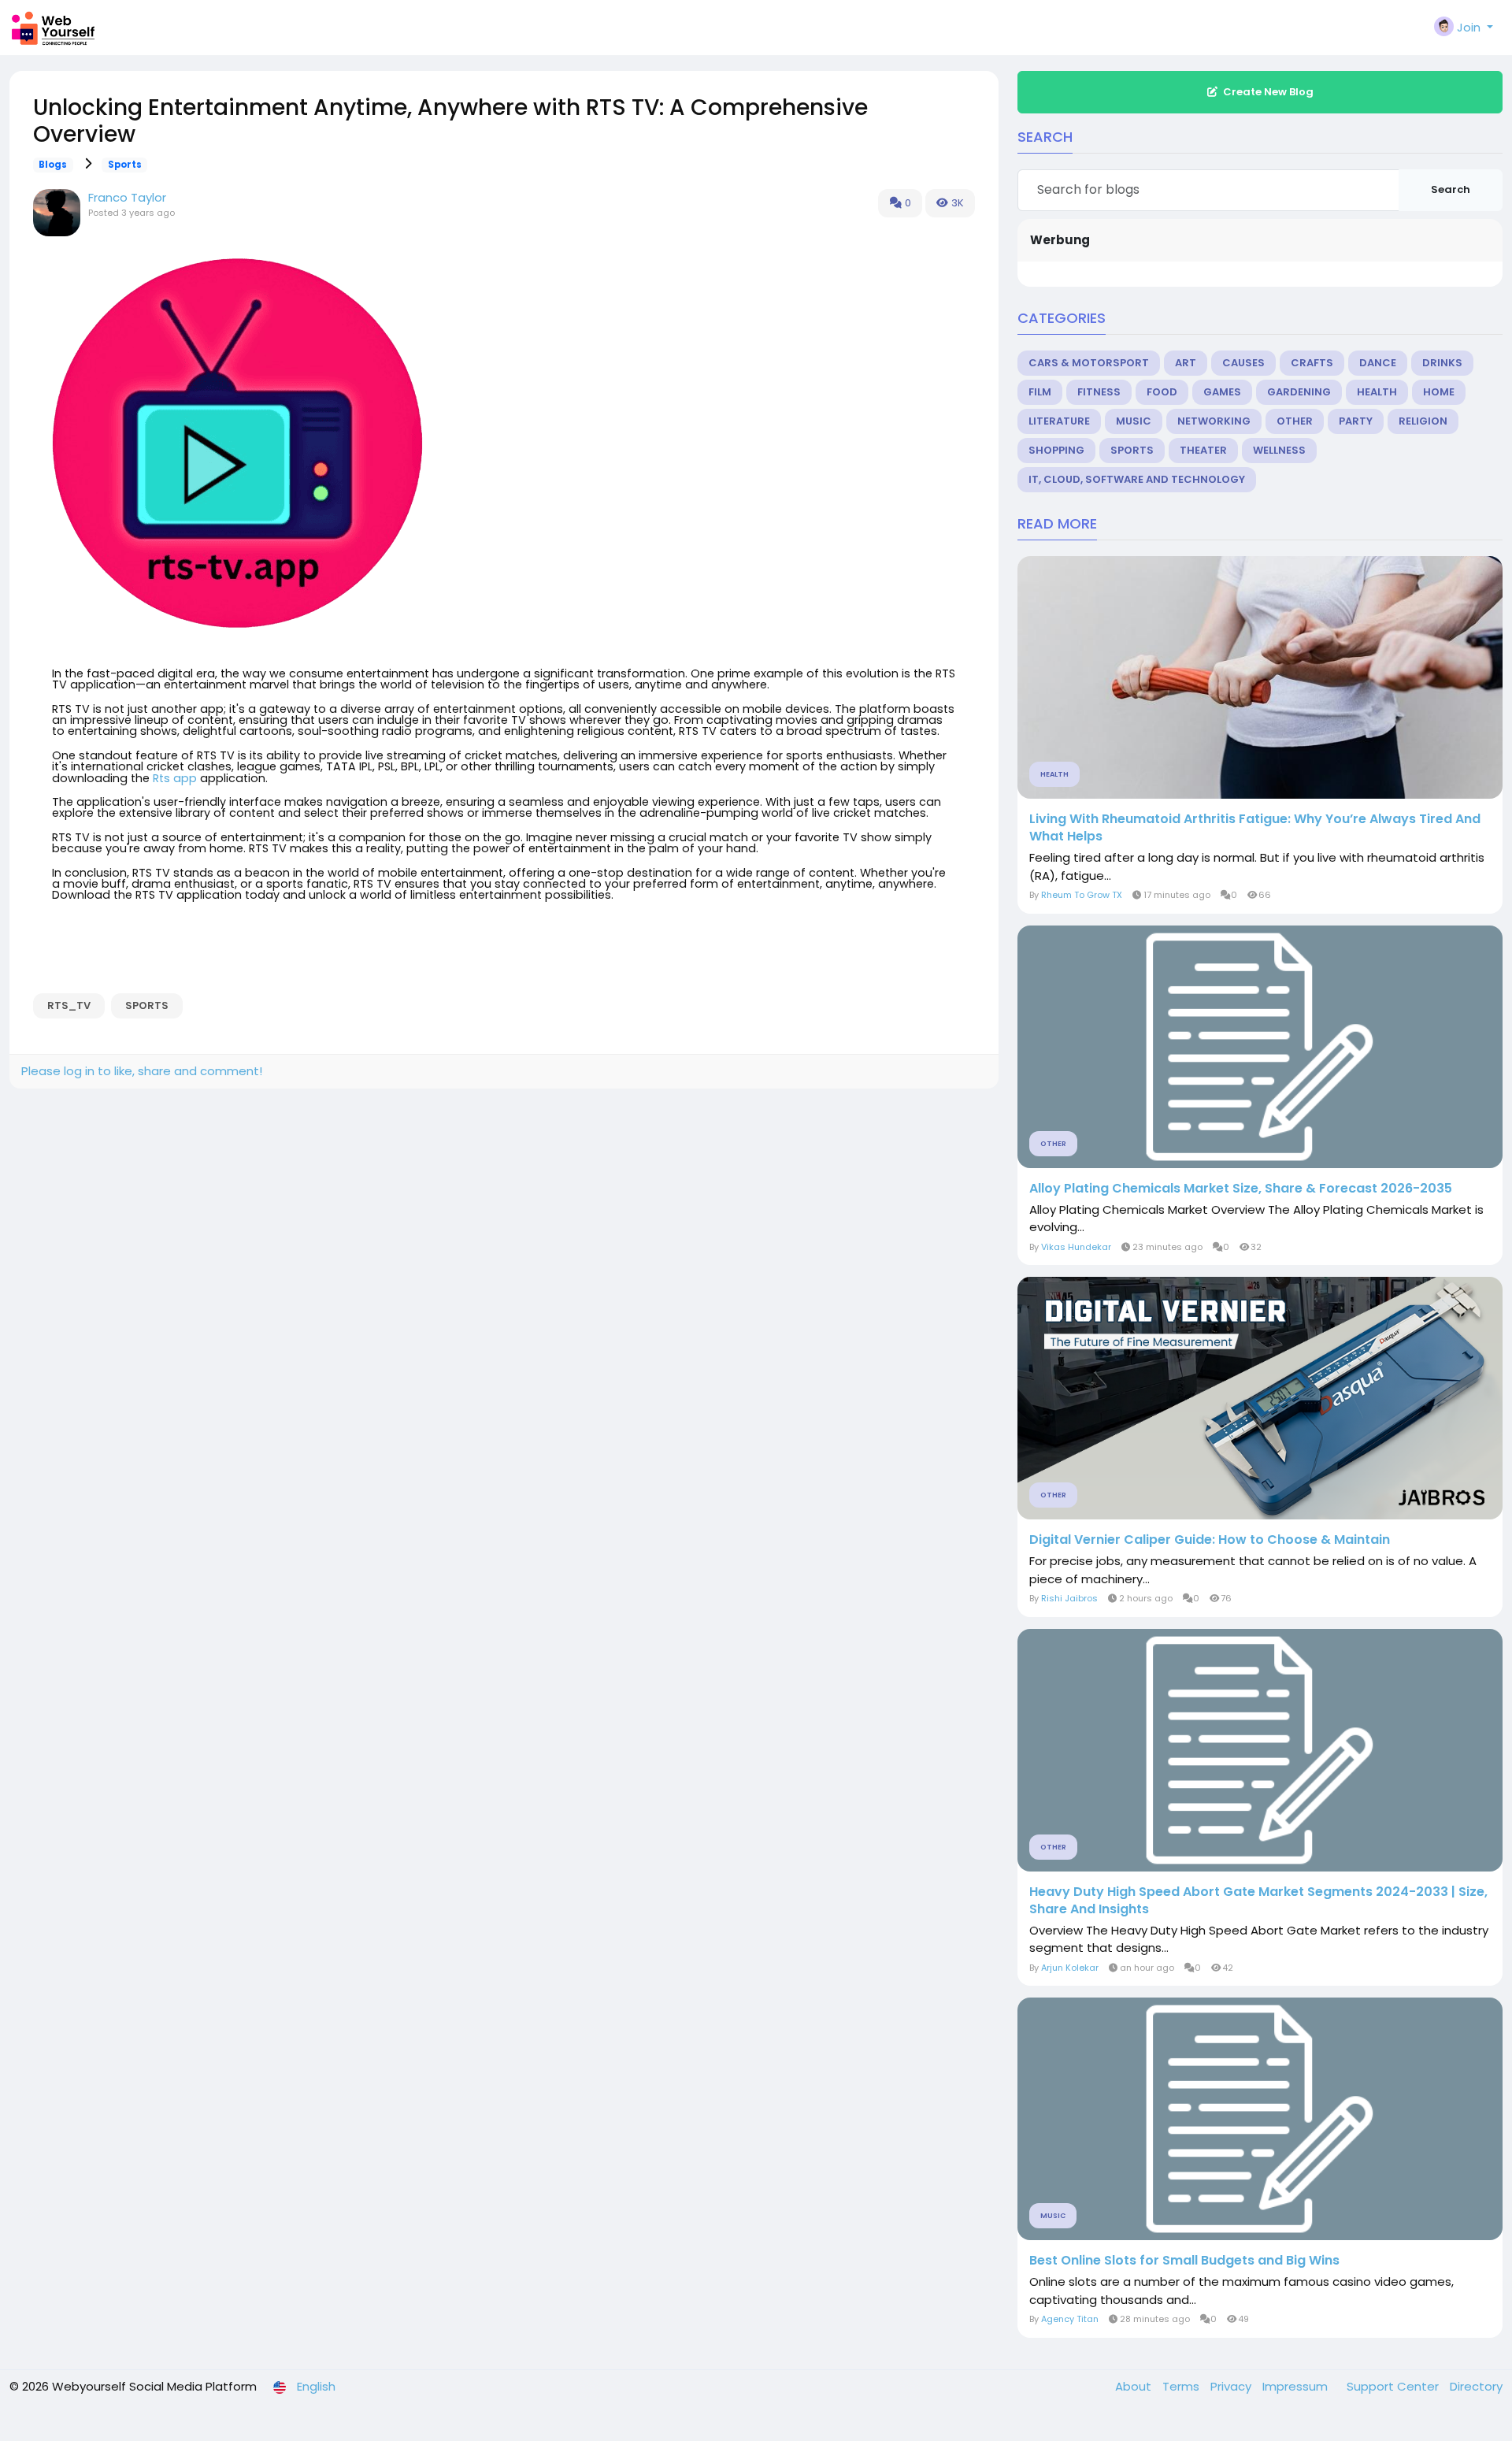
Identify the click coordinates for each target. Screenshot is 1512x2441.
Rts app (175, 778)
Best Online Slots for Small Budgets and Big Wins (1184, 2261)
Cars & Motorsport (1089, 363)
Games (1222, 392)
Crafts (1312, 363)
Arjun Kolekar (1070, 1968)
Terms (1182, 2386)
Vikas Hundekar (1076, 1247)
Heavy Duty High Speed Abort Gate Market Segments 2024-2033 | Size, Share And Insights (1258, 1901)
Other (1295, 421)
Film (1040, 392)
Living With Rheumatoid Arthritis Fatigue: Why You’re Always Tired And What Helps (1255, 828)
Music (1134, 421)
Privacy (1232, 2386)
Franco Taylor (127, 197)
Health (1377, 392)
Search (1451, 189)
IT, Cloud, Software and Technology (1137, 479)
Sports (125, 165)
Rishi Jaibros (1069, 1598)
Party (1356, 421)
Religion (1423, 421)
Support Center (1394, 2386)
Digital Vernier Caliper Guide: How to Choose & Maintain (1210, 1540)
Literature (1059, 421)
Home (1439, 392)
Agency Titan (1070, 2319)
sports (147, 1005)
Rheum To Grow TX (1082, 895)
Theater (1203, 450)
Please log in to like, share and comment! (142, 1071)
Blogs (53, 165)
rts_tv (69, 1005)
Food (1162, 392)
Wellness (1279, 450)
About (1135, 2386)
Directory (1476, 2386)
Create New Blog (1268, 92)
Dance (1378, 363)
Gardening (1299, 392)
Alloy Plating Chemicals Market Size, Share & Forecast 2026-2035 (1241, 1189)
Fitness (1099, 392)
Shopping (1056, 450)
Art (1186, 363)
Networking (1214, 421)
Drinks (1442, 363)
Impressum (1297, 2386)
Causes (1243, 363)
